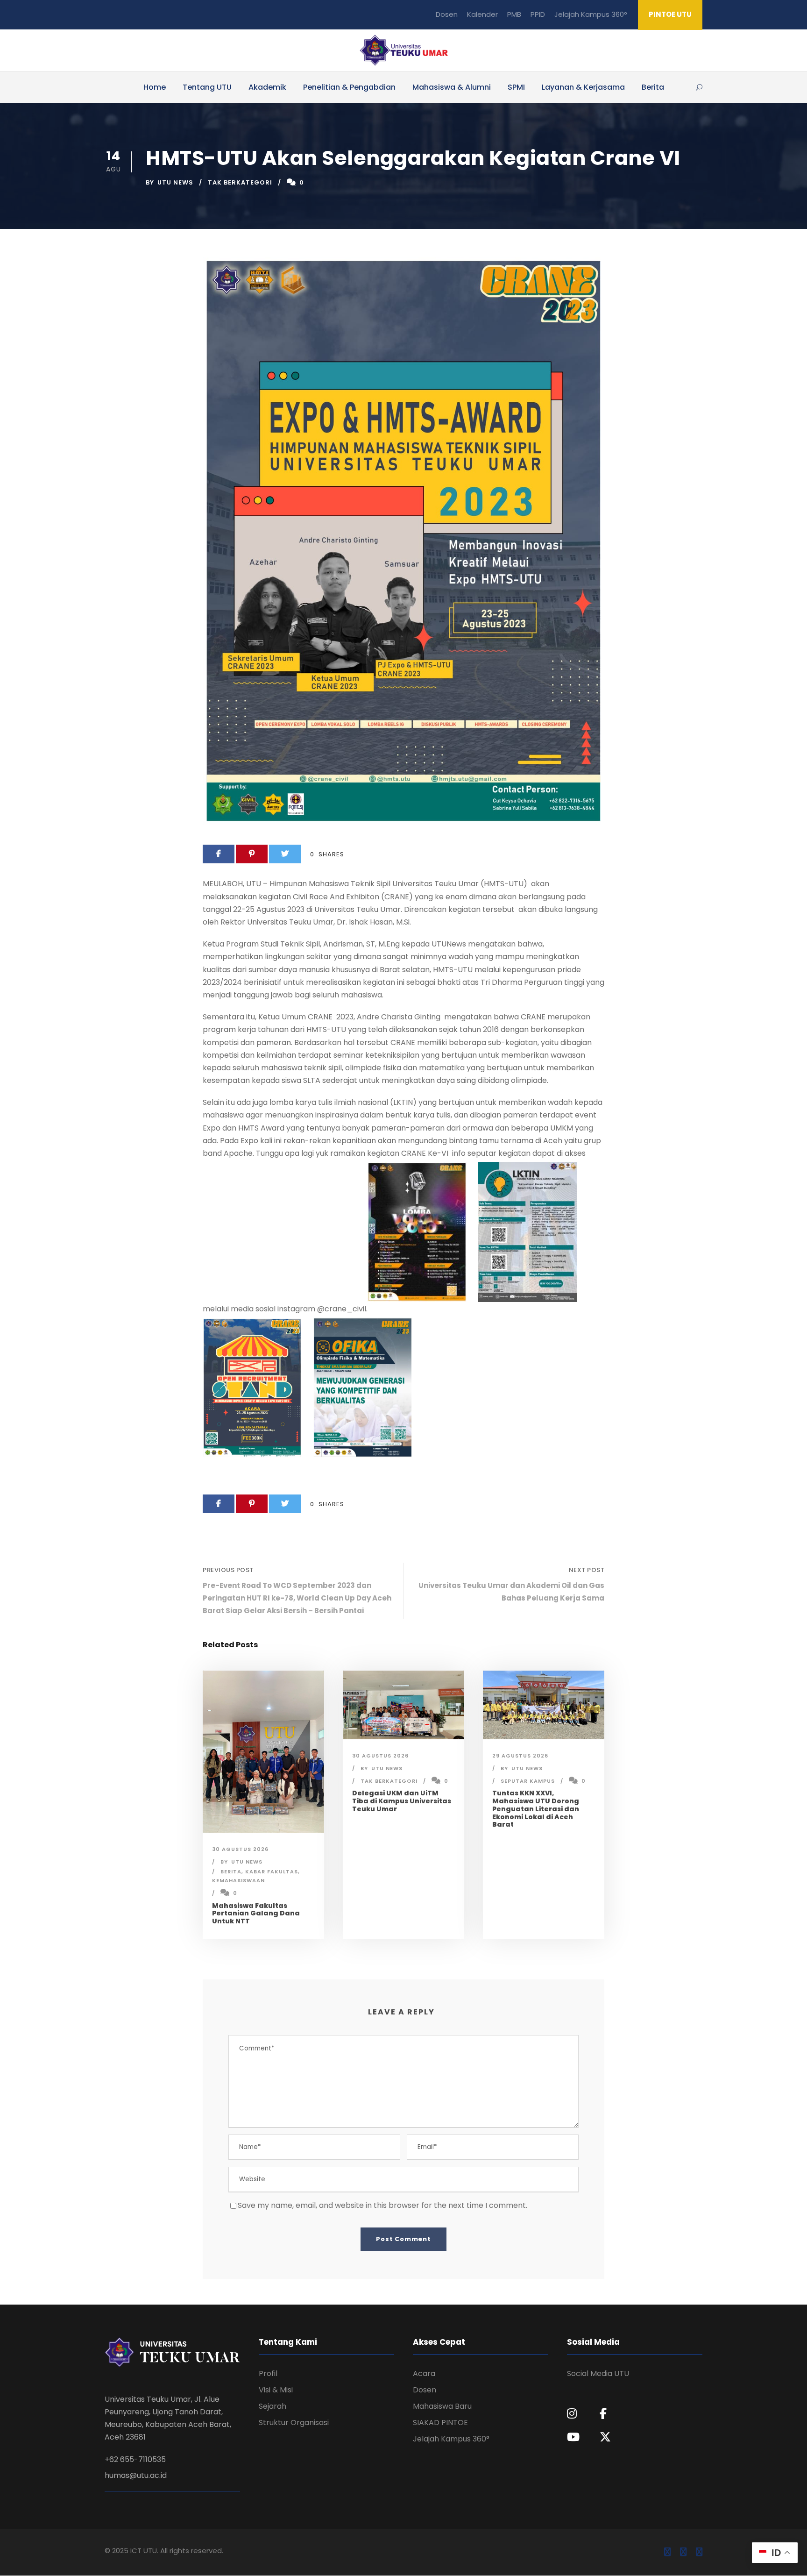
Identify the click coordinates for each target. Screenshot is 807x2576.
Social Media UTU (598, 2373)
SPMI (516, 87)
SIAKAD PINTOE (440, 2423)
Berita (653, 87)
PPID (538, 14)
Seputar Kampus (528, 1781)
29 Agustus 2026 (520, 1756)
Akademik (267, 87)
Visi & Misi (276, 2390)
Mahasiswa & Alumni (452, 87)
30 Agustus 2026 (240, 1849)
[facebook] (667, 2552)
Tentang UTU (207, 87)
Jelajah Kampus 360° (591, 14)
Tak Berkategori (240, 182)
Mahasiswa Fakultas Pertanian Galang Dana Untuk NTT (256, 1914)
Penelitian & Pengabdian (349, 87)
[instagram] (699, 2552)
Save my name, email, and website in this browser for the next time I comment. (382, 2205)
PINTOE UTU (670, 14)
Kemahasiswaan (238, 1880)
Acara (424, 2373)
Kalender (482, 14)
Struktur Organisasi (294, 2423)
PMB (514, 14)
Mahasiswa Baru (442, 2406)
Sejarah (273, 2406)
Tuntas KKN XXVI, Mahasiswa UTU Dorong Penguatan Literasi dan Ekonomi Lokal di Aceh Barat (536, 1809)
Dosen (447, 14)
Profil (268, 2373)
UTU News (175, 182)
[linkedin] (683, 2552)
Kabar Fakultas (272, 1872)
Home (155, 87)
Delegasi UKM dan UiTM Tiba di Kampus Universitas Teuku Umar (402, 1801)
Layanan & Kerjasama (583, 87)
